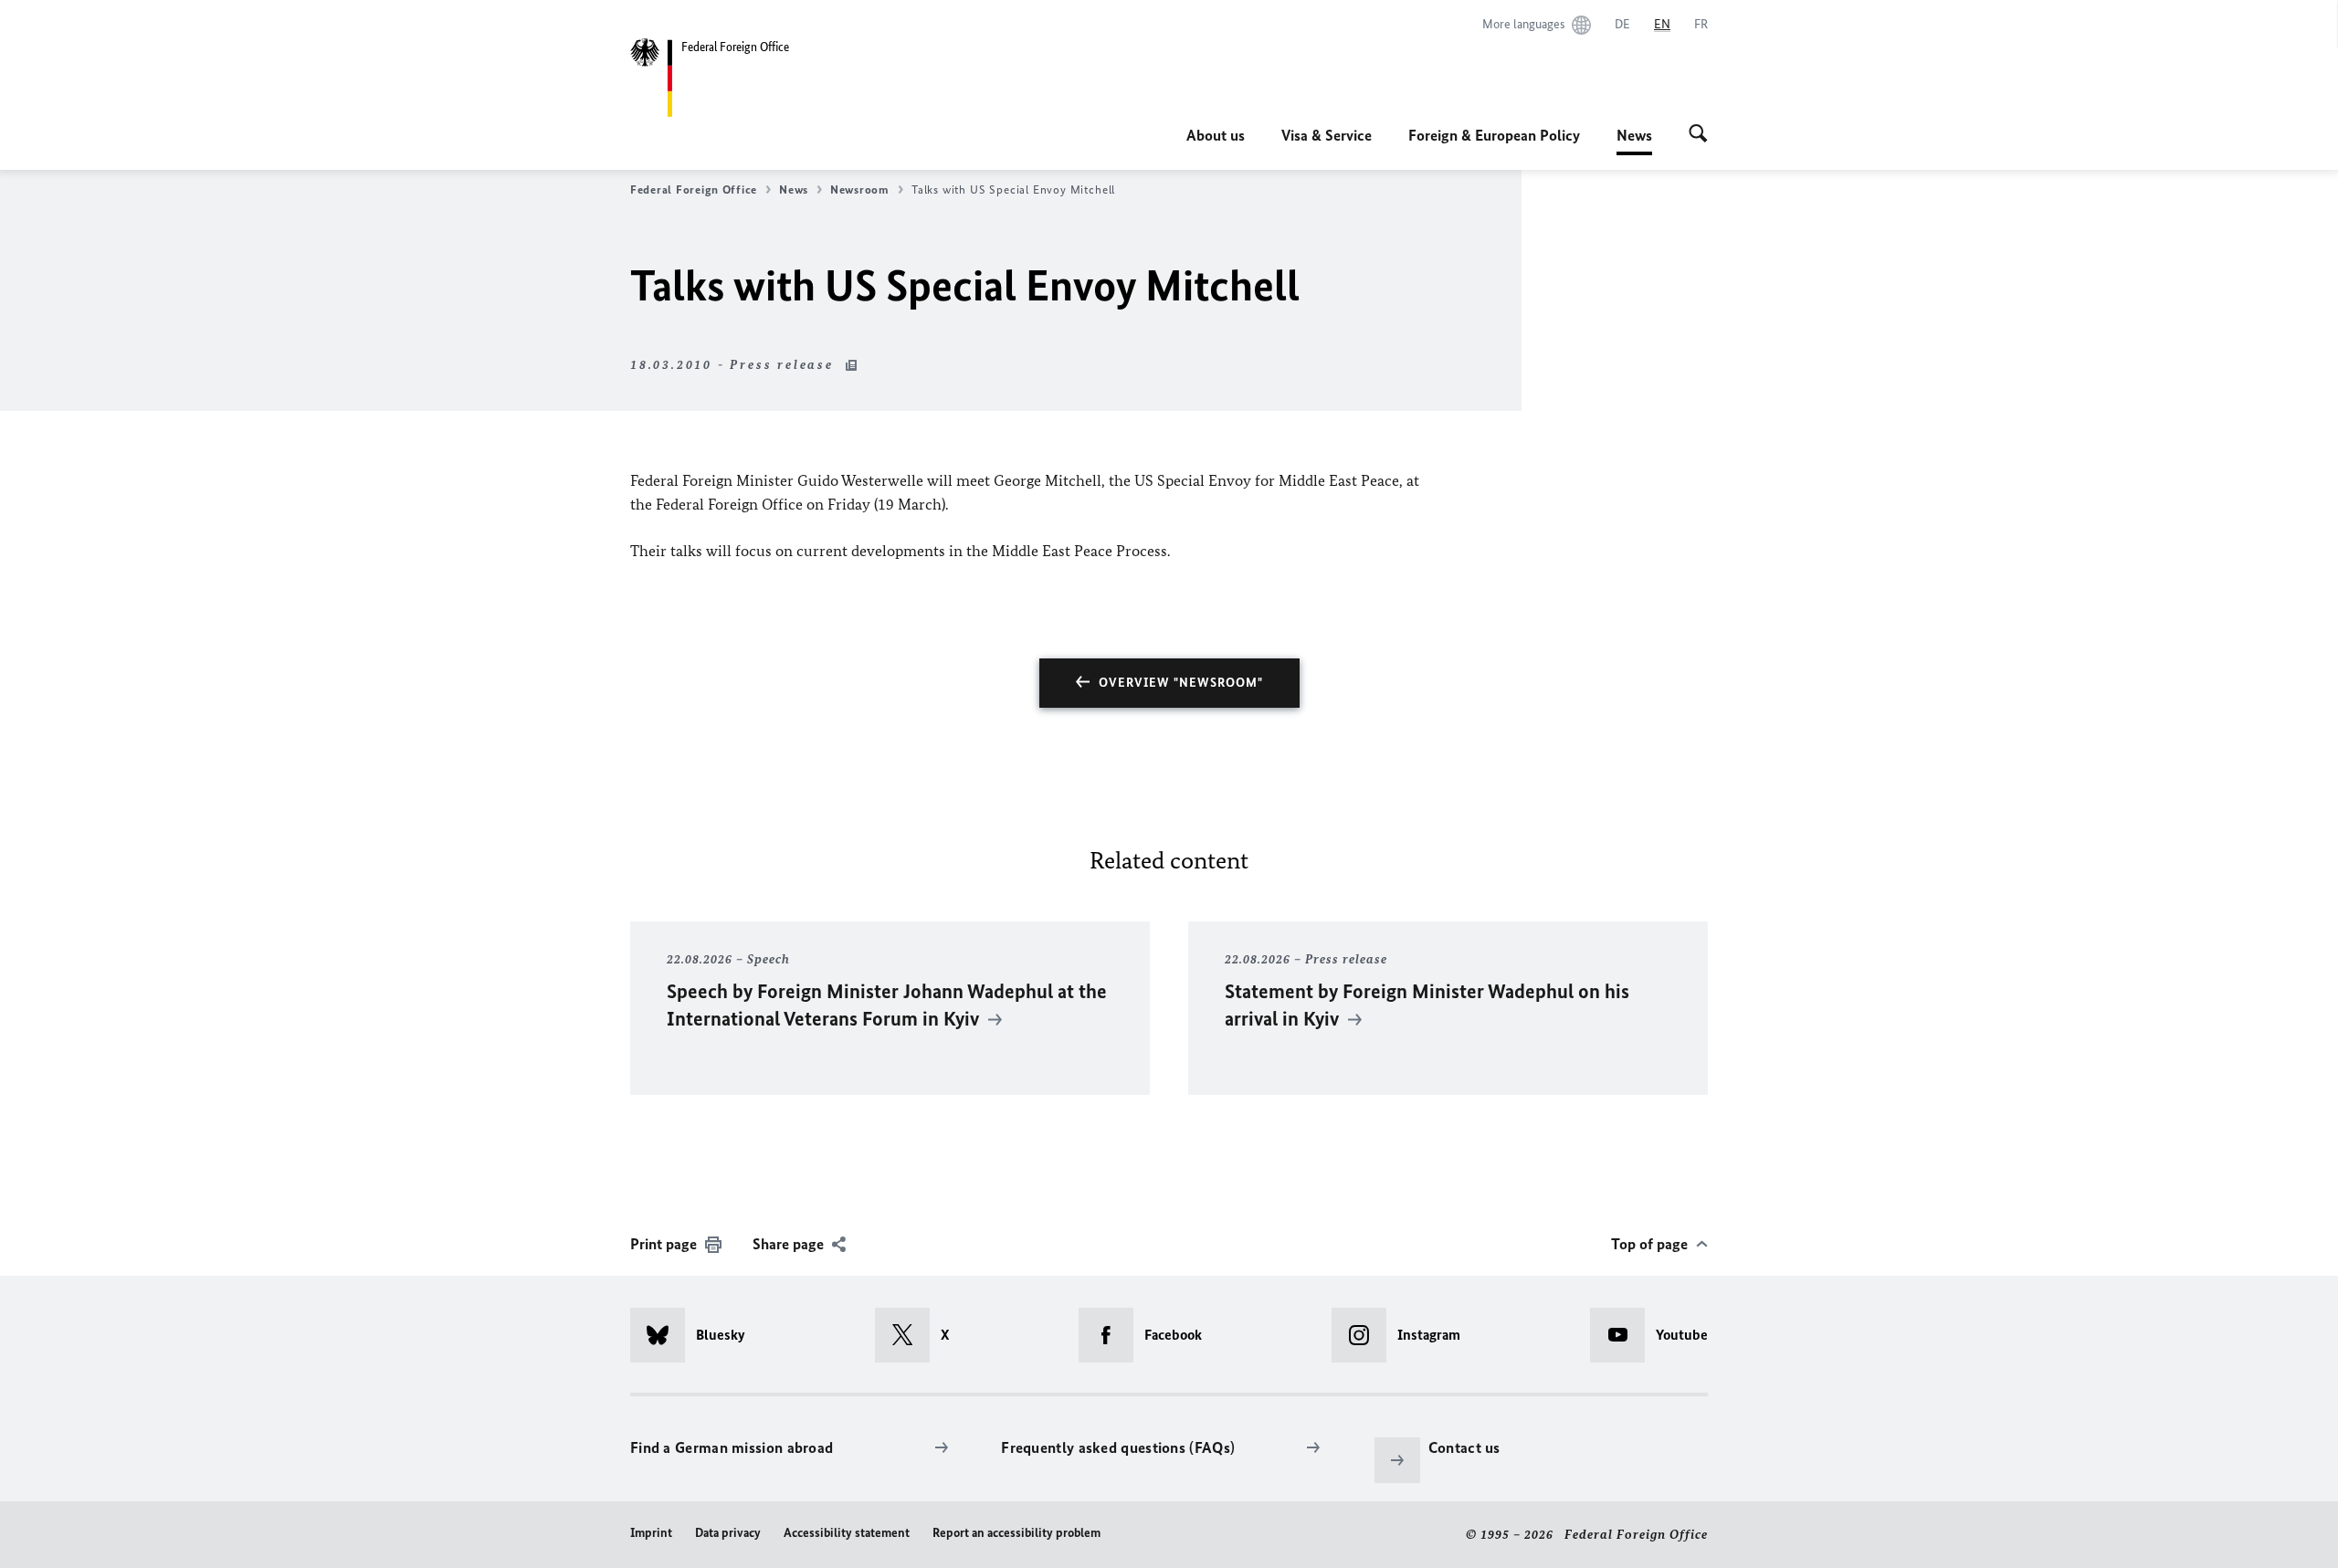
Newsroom (860, 189)
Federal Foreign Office (694, 189)
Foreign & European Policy (1494, 135)
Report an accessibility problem (1016, 1533)
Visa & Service (1327, 135)
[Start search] (1698, 135)
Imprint (651, 1533)
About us (1216, 135)
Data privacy (728, 1533)
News (1634, 141)
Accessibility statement (847, 1533)
